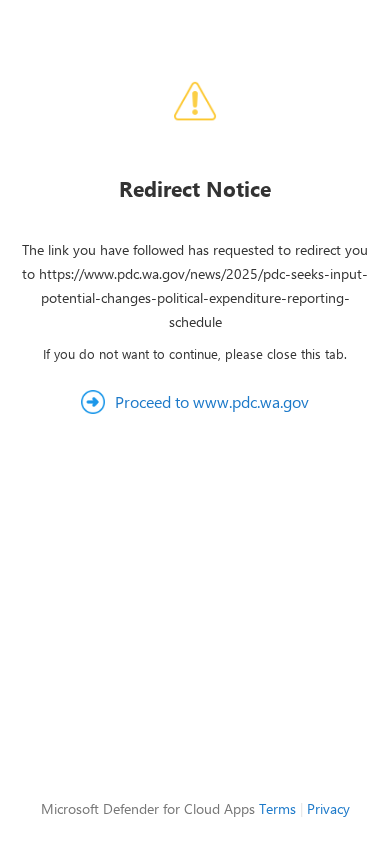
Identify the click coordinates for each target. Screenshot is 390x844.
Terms (277, 808)
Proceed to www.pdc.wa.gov (212, 401)
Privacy (328, 808)
